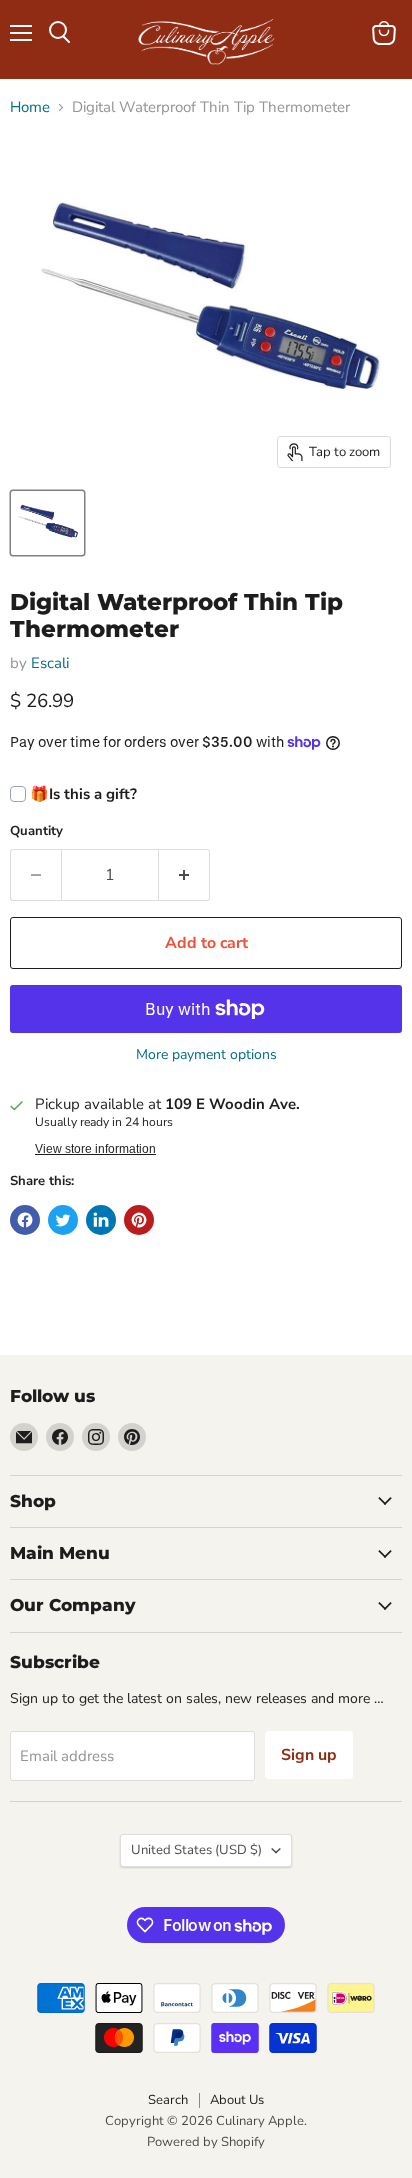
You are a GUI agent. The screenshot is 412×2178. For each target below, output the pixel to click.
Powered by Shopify (206, 2142)
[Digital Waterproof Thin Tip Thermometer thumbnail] (47, 523)
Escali (50, 663)
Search (168, 2100)
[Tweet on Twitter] (63, 1220)
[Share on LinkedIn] (101, 1220)
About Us (237, 2100)
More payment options (206, 1055)
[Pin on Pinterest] (139, 1220)
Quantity (36, 831)
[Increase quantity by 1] (184, 875)
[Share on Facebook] (25, 1220)
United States (196, 1850)
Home (30, 107)
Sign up (309, 1755)
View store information (95, 1149)
